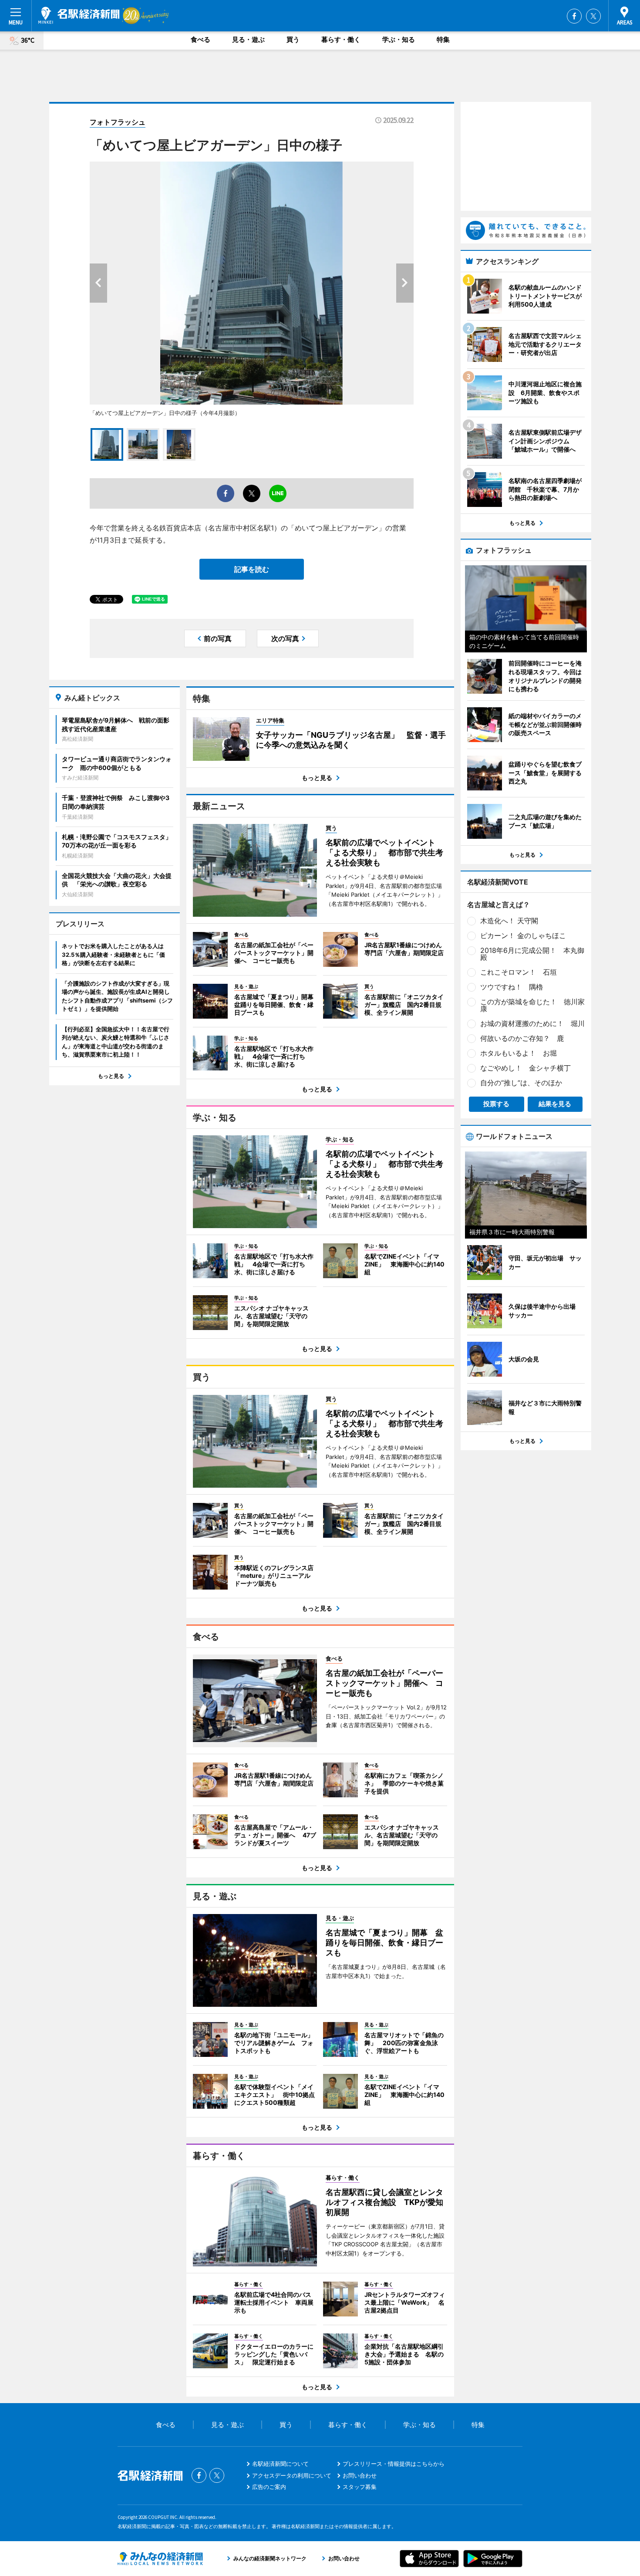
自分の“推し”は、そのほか (521, 1083)
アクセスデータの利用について (292, 2475)
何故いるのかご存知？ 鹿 (522, 1038)
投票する (496, 1104)
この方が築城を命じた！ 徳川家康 (532, 1005)
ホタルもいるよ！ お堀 (519, 1053)
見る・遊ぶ (248, 39)
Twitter (593, 16)
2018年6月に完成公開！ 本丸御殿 (532, 954)
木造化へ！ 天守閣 (509, 921)
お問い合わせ (360, 2475)
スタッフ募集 (360, 2487)
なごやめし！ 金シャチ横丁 (525, 1068)
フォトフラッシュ (118, 122)
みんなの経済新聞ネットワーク (160, 2559)
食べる (200, 39)
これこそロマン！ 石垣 (519, 972)
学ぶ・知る (399, 39)
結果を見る (555, 1104)
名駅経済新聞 (79, 15)
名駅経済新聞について (280, 2464)
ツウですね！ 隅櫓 (512, 987)
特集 (443, 39)
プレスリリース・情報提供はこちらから (394, 2464)
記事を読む (252, 569)
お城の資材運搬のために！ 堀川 (532, 1023)
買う (293, 39)
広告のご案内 (269, 2487)
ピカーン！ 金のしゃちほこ (523, 935)
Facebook (574, 16)
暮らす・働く (341, 39)
